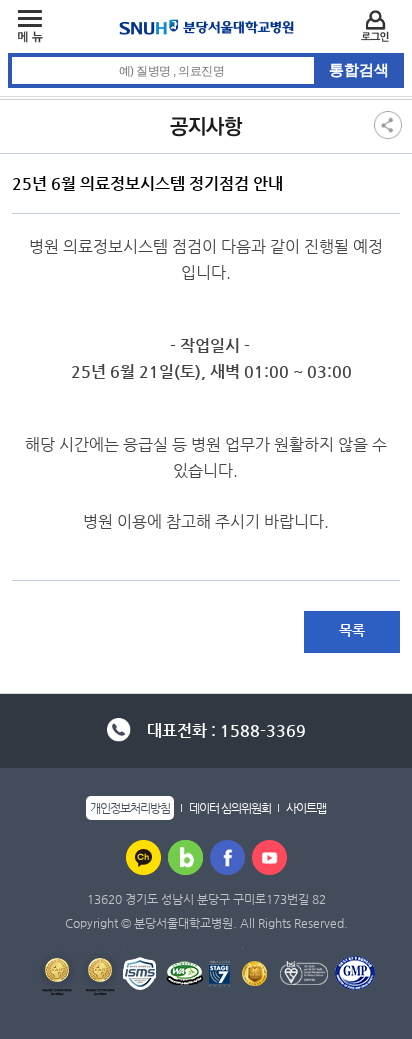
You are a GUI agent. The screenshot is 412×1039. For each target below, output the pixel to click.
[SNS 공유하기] (388, 124)
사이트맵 (306, 808)
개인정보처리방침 (130, 808)
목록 (352, 630)
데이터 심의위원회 (230, 808)
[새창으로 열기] (143, 857)
